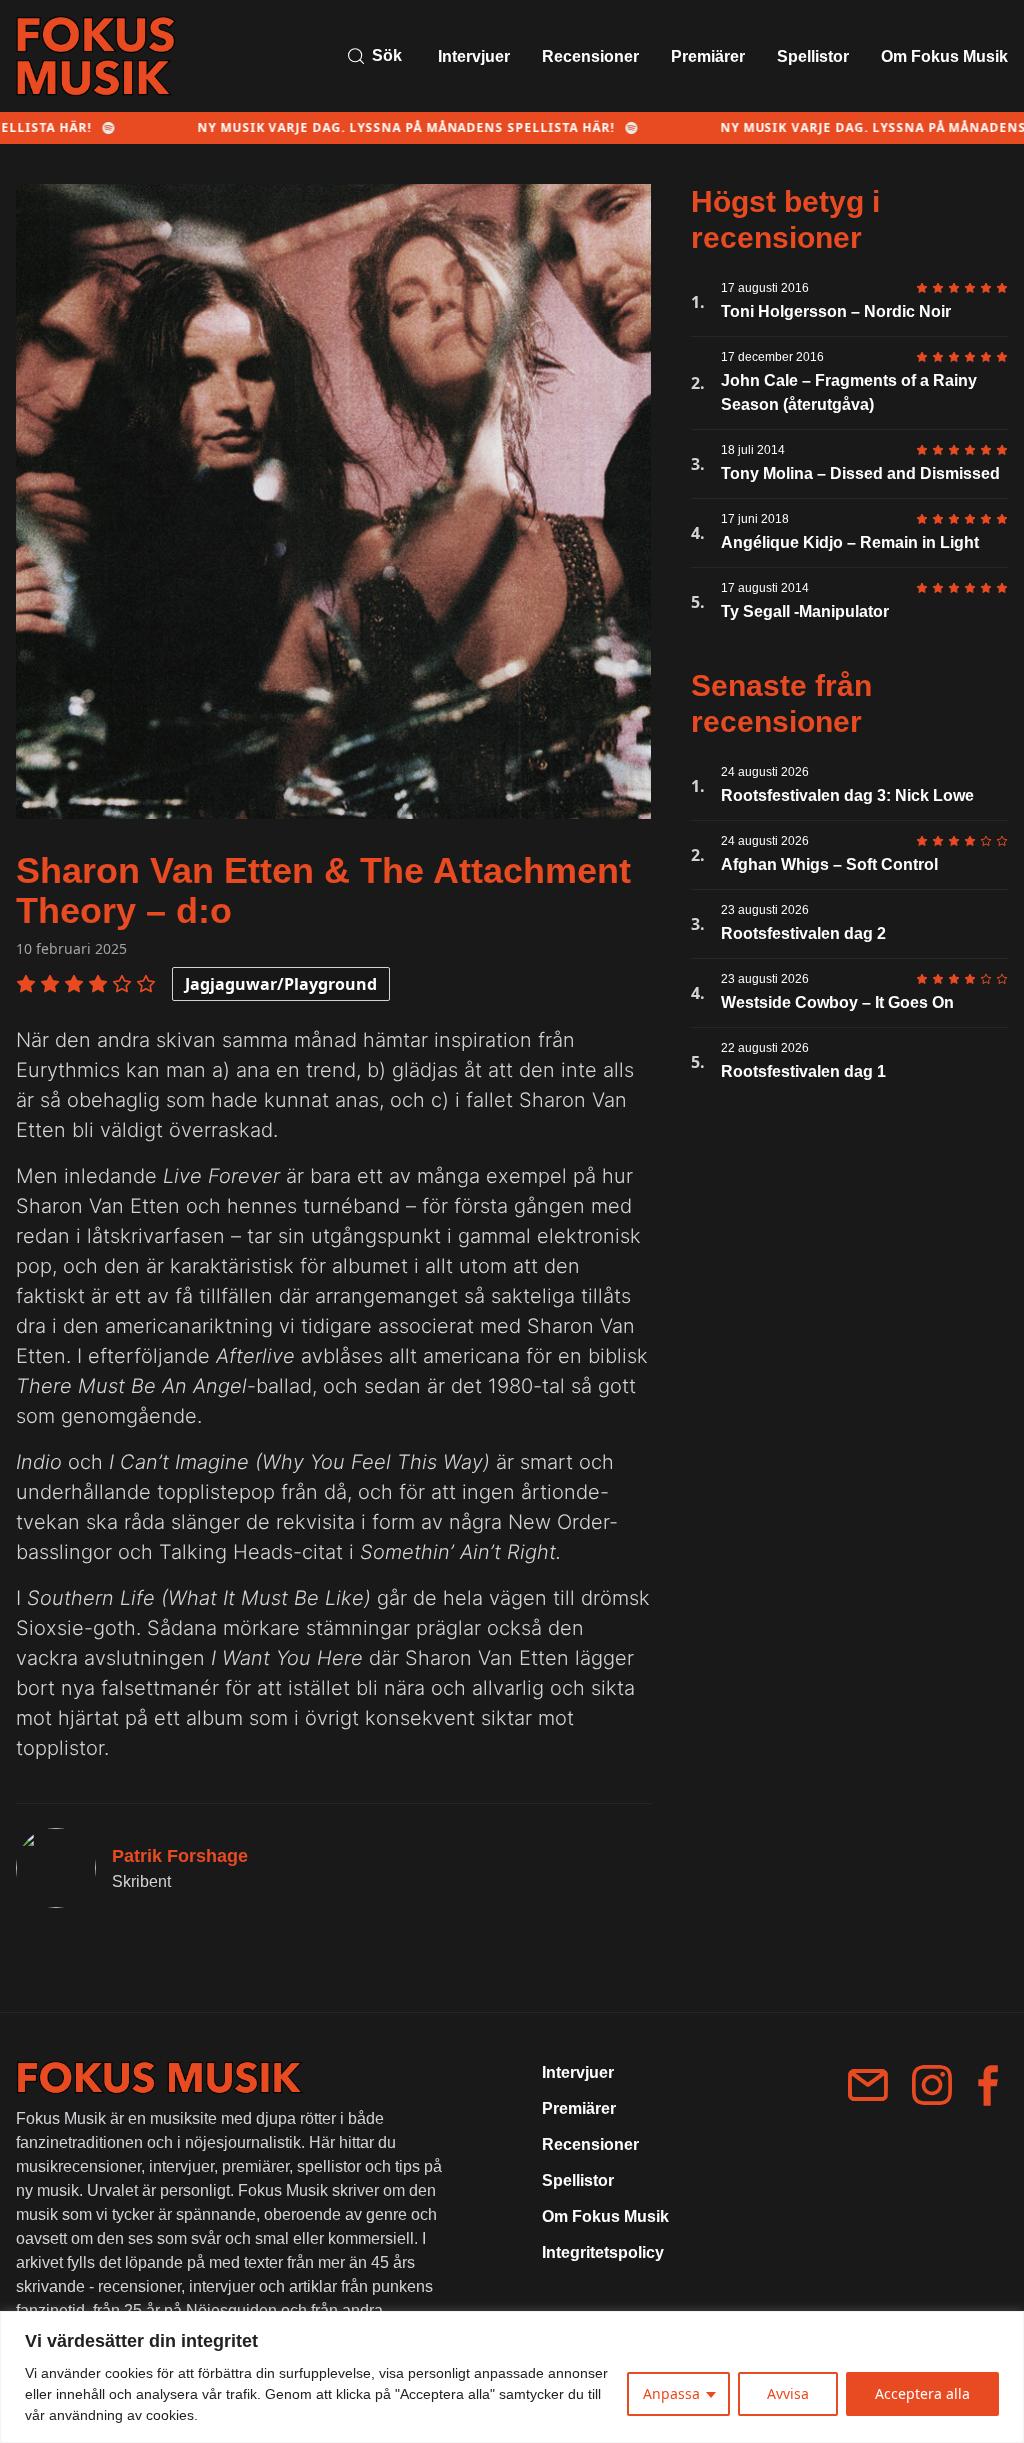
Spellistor (813, 56)
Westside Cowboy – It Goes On (837, 1002)
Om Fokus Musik (944, 56)
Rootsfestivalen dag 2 (803, 933)
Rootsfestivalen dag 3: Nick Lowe (847, 795)
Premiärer (708, 56)
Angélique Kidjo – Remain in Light (850, 542)
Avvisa (788, 2393)
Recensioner (590, 56)
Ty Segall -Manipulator (805, 611)
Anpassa (671, 2393)
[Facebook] (988, 2085)
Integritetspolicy (603, 2252)
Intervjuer (474, 56)
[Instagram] (932, 2085)
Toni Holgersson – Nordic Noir (836, 311)
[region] (512, 2377)
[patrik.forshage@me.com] (868, 2085)
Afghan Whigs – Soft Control (829, 864)
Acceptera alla (922, 2393)
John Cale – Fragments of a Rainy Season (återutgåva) (849, 392)
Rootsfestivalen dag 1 (803, 1071)
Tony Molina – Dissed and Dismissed (860, 473)
